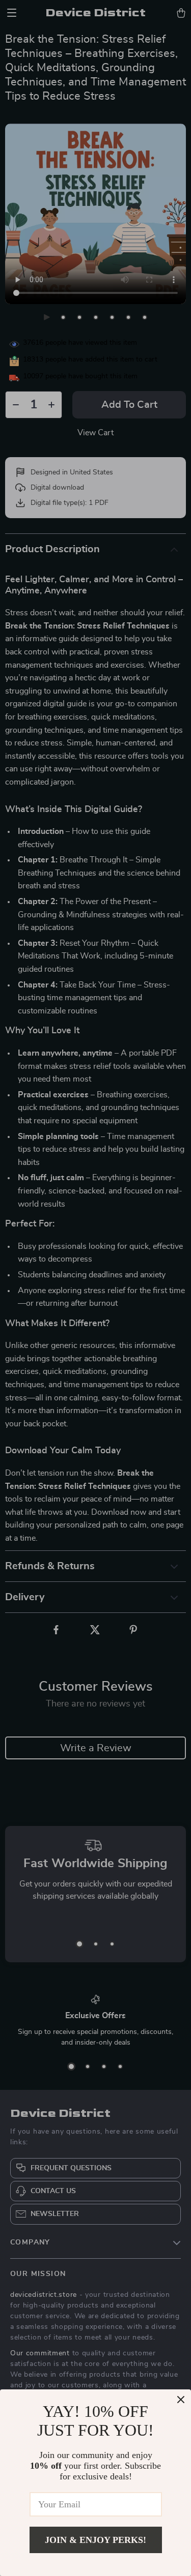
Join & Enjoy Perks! (95, 2540)
